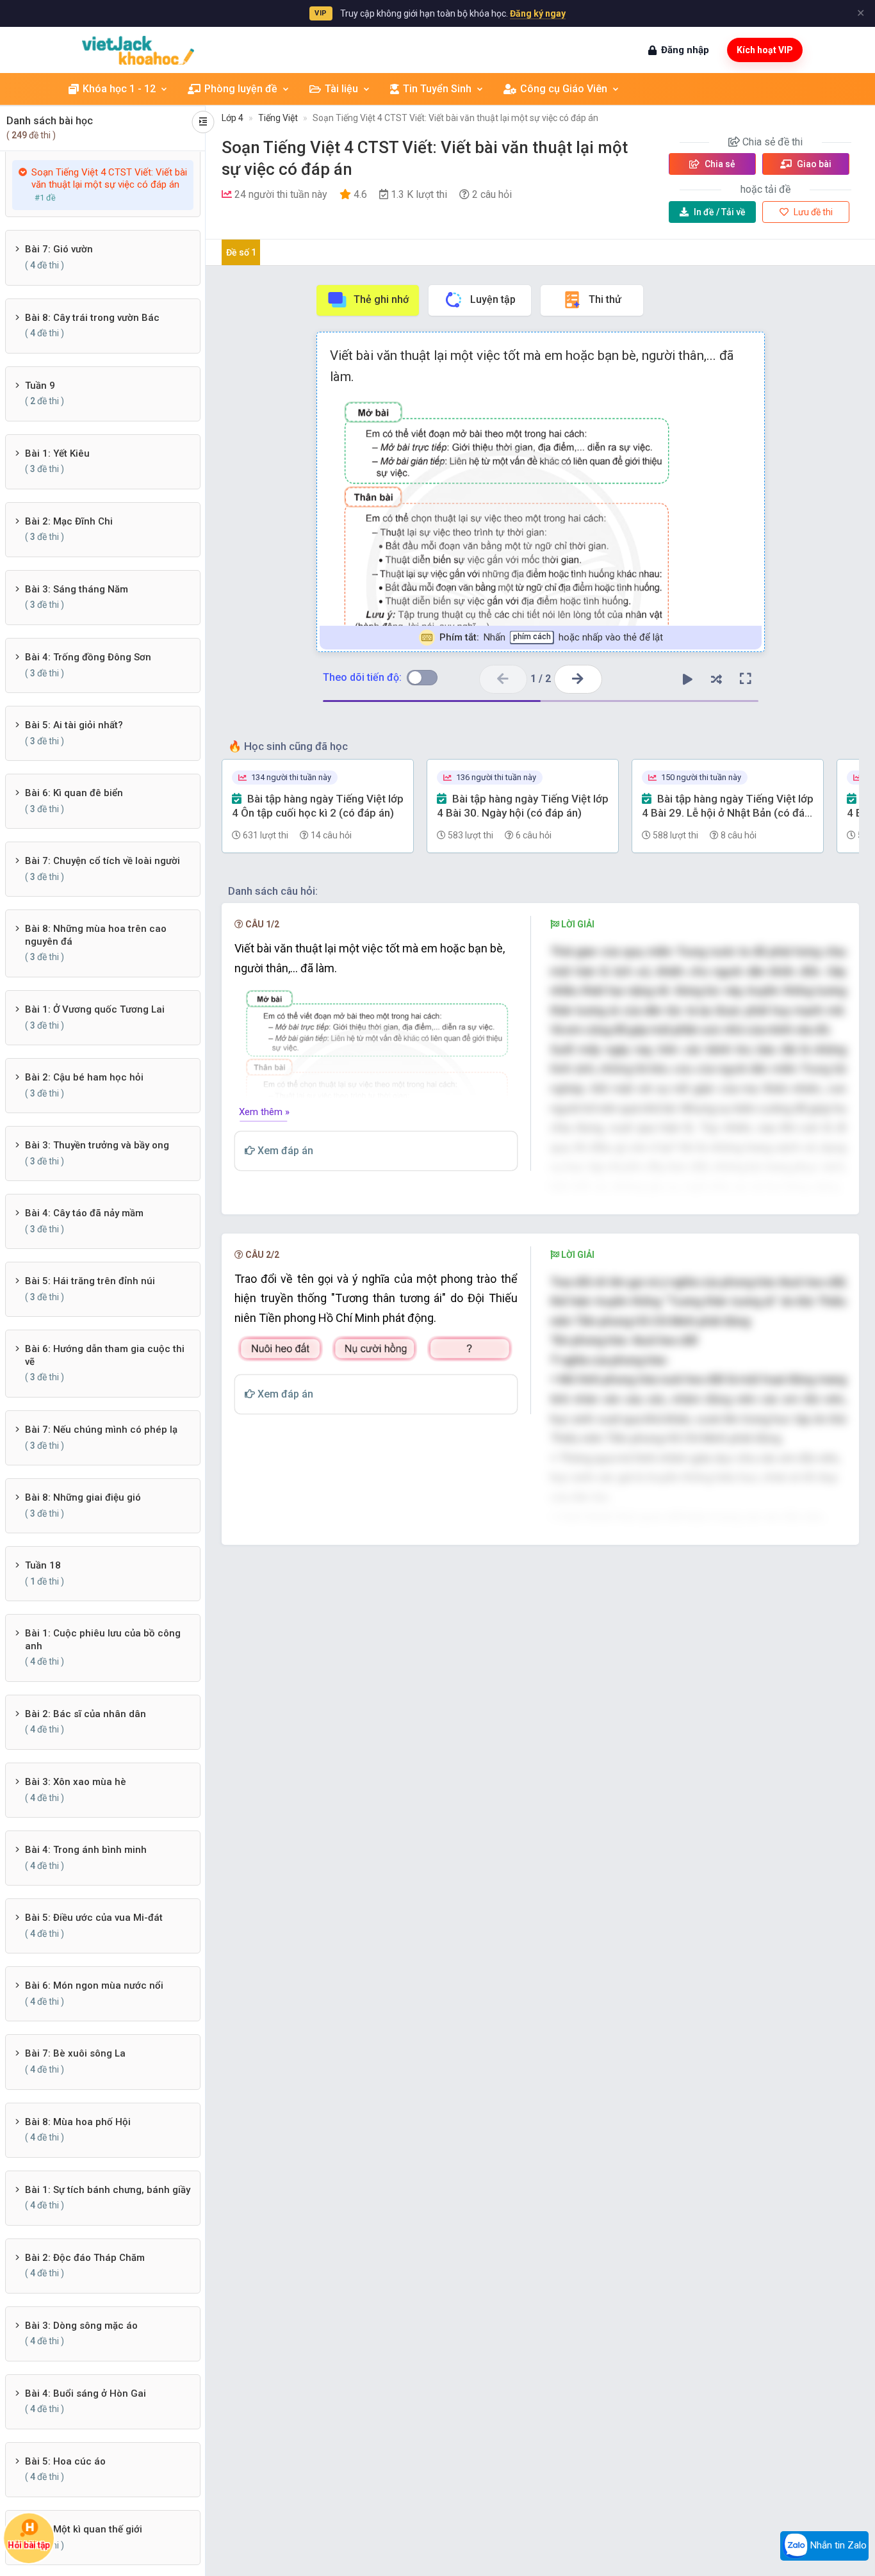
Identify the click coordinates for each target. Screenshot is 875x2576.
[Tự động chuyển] (688, 679)
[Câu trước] (503, 679)
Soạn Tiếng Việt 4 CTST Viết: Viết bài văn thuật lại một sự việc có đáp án (455, 118)
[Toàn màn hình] (746, 679)
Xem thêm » (264, 1112)
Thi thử (605, 299)
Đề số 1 (241, 252)
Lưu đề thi (812, 212)
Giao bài (813, 164)
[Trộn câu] (717, 679)
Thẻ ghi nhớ (381, 299)
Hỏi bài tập (29, 2545)
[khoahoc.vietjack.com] (138, 50)
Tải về (720, 212)
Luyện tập (493, 299)
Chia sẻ (719, 164)
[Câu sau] (578, 679)
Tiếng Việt (278, 118)
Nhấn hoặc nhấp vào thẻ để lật (551, 637)
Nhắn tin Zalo (837, 2545)
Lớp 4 (233, 118)
